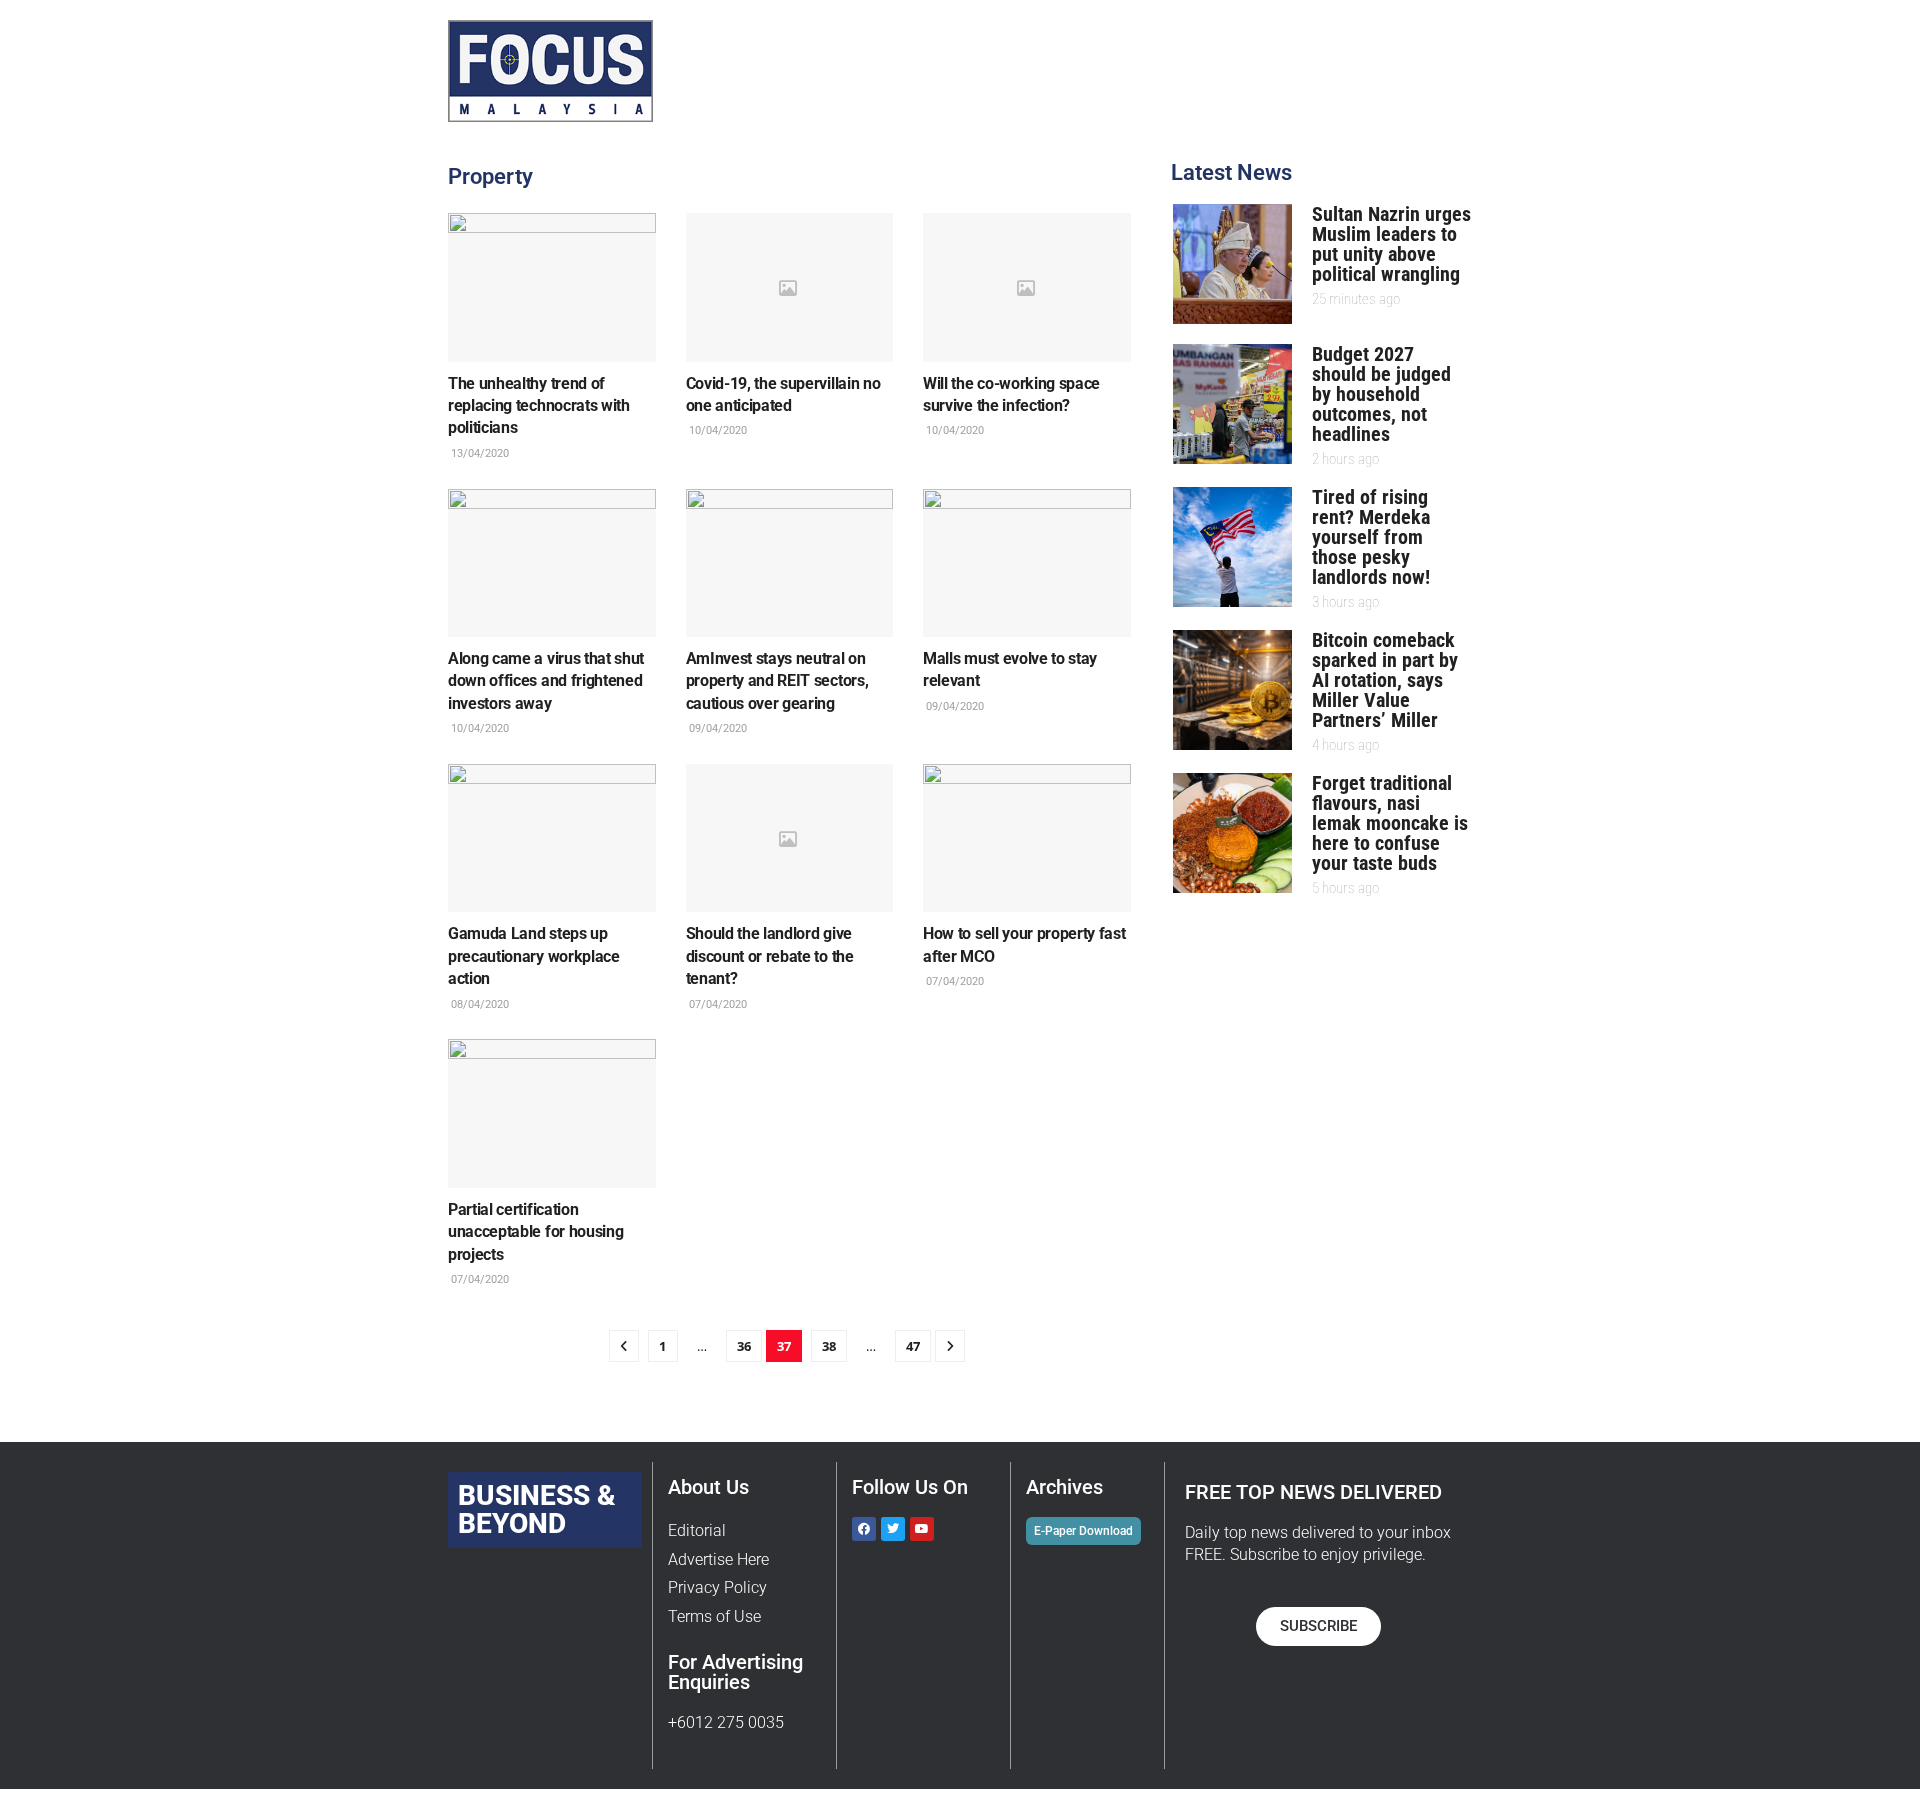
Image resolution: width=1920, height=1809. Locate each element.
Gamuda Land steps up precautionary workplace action (534, 956)
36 (744, 1346)
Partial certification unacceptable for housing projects (535, 1232)
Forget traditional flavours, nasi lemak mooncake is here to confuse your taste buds (1390, 823)
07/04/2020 (716, 1004)
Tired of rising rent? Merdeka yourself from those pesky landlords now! (1371, 537)
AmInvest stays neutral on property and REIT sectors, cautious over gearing (777, 681)
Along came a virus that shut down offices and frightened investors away (546, 681)
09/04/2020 (716, 728)
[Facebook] (864, 1529)
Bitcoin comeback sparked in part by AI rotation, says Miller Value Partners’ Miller (1385, 680)
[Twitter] (893, 1529)
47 (913, 1346)
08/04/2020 (478, 1004)
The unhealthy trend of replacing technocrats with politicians (539, 406)
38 (829, 1346)
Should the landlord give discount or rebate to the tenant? (770, 956)
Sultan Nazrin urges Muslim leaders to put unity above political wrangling (1391, 244)
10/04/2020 (716, 430)
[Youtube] (922, 1529)
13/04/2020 (478, 453)
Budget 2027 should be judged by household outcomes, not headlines (1381, 394)
